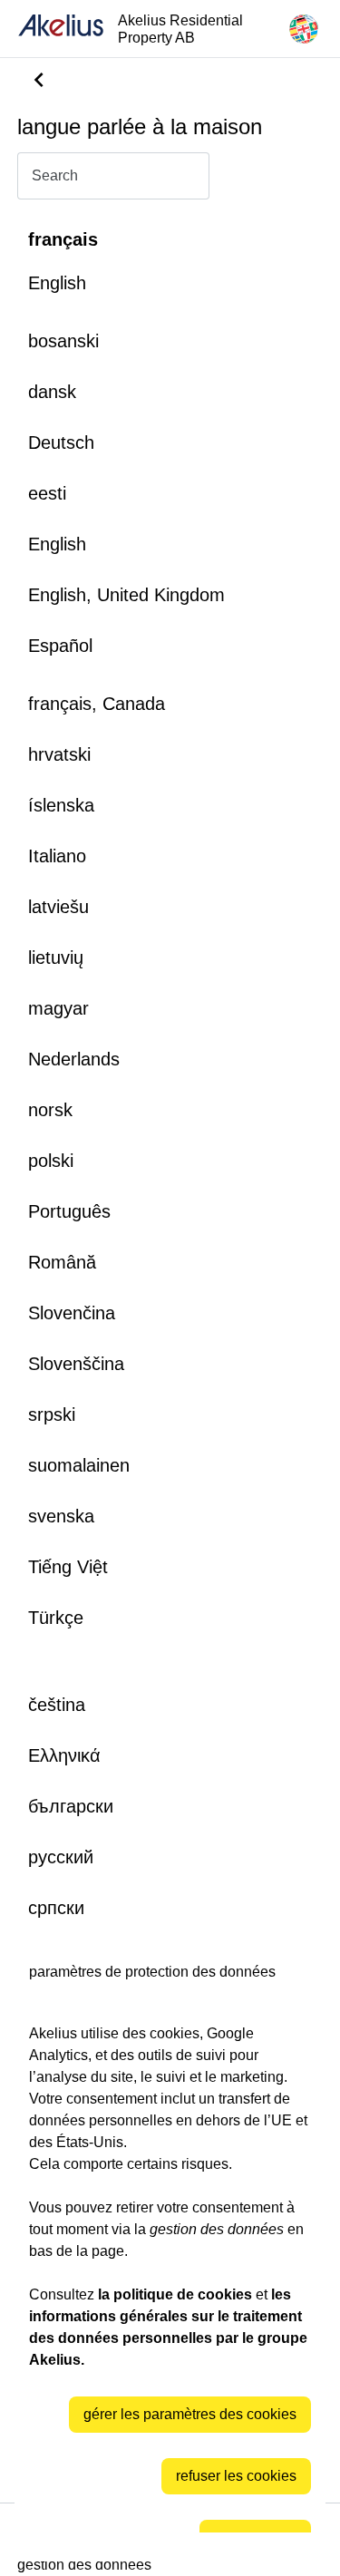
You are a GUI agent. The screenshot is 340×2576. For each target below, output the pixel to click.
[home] (61, 29)
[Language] (304, 29)
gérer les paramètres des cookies (190, 2414)
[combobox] (113, 176)
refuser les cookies (236, 2476)
